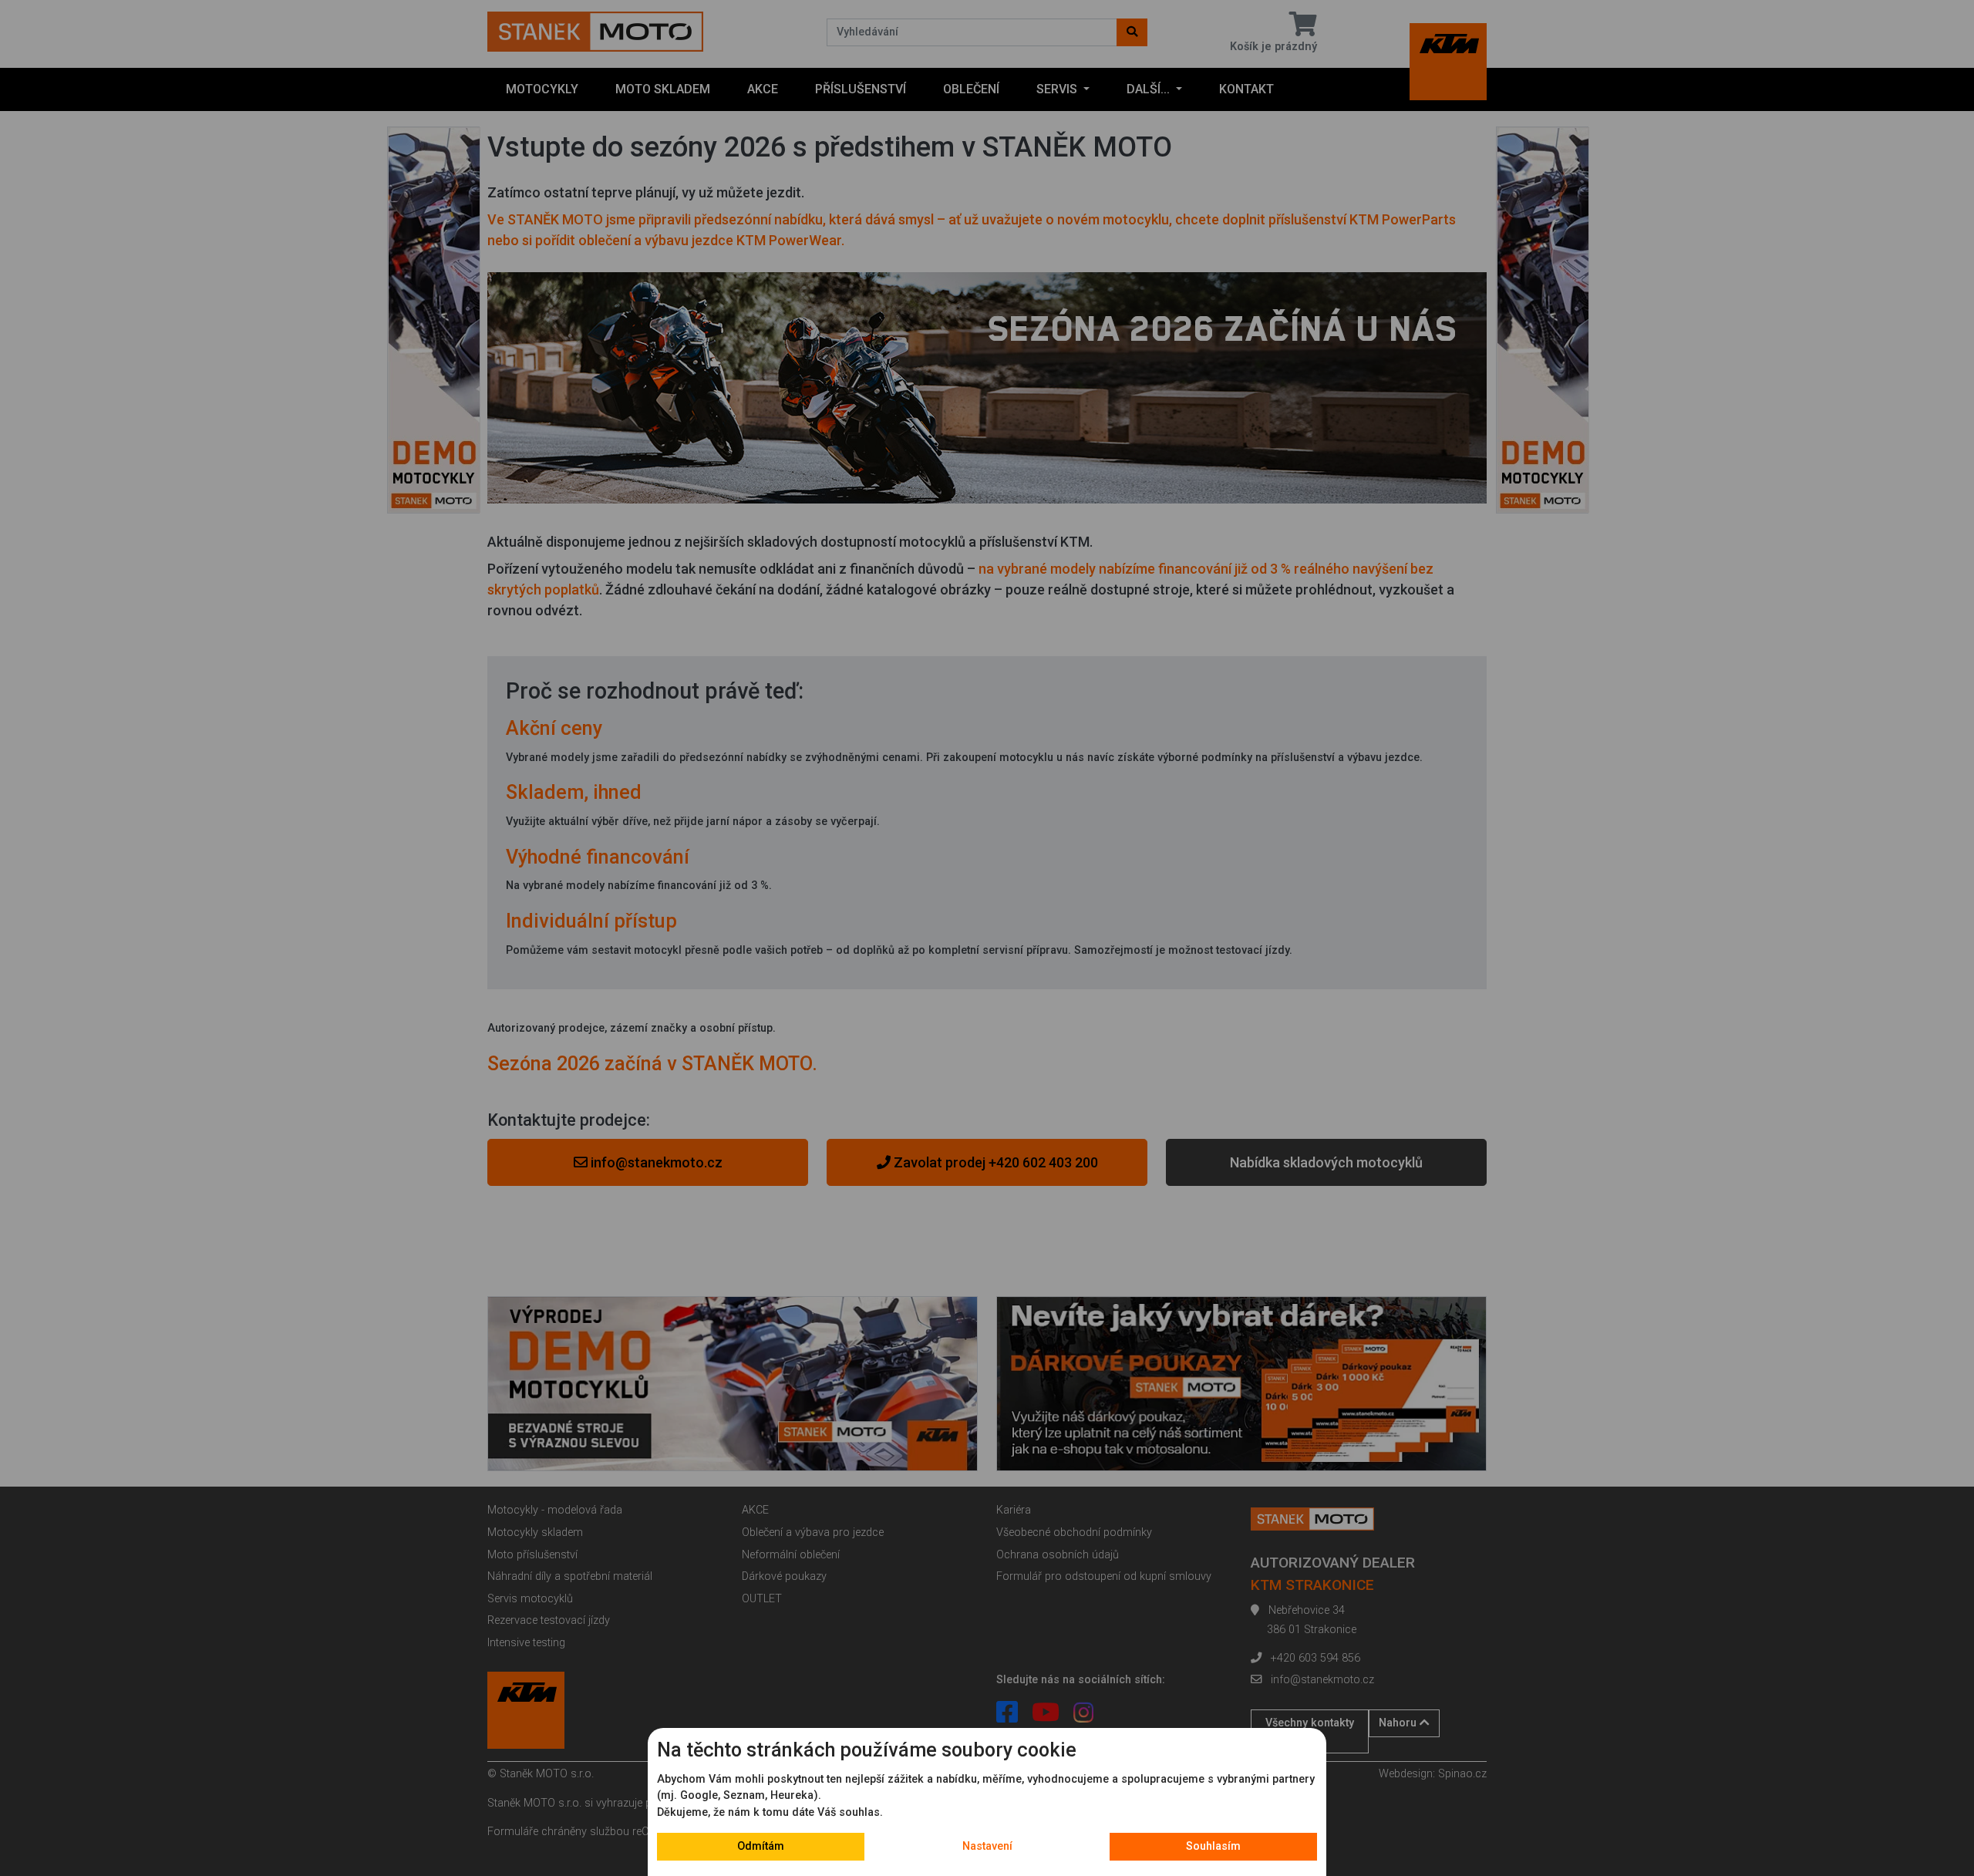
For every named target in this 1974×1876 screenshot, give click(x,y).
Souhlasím (1213, 1846)
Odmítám (761, 1846)
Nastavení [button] (987, 1846)
